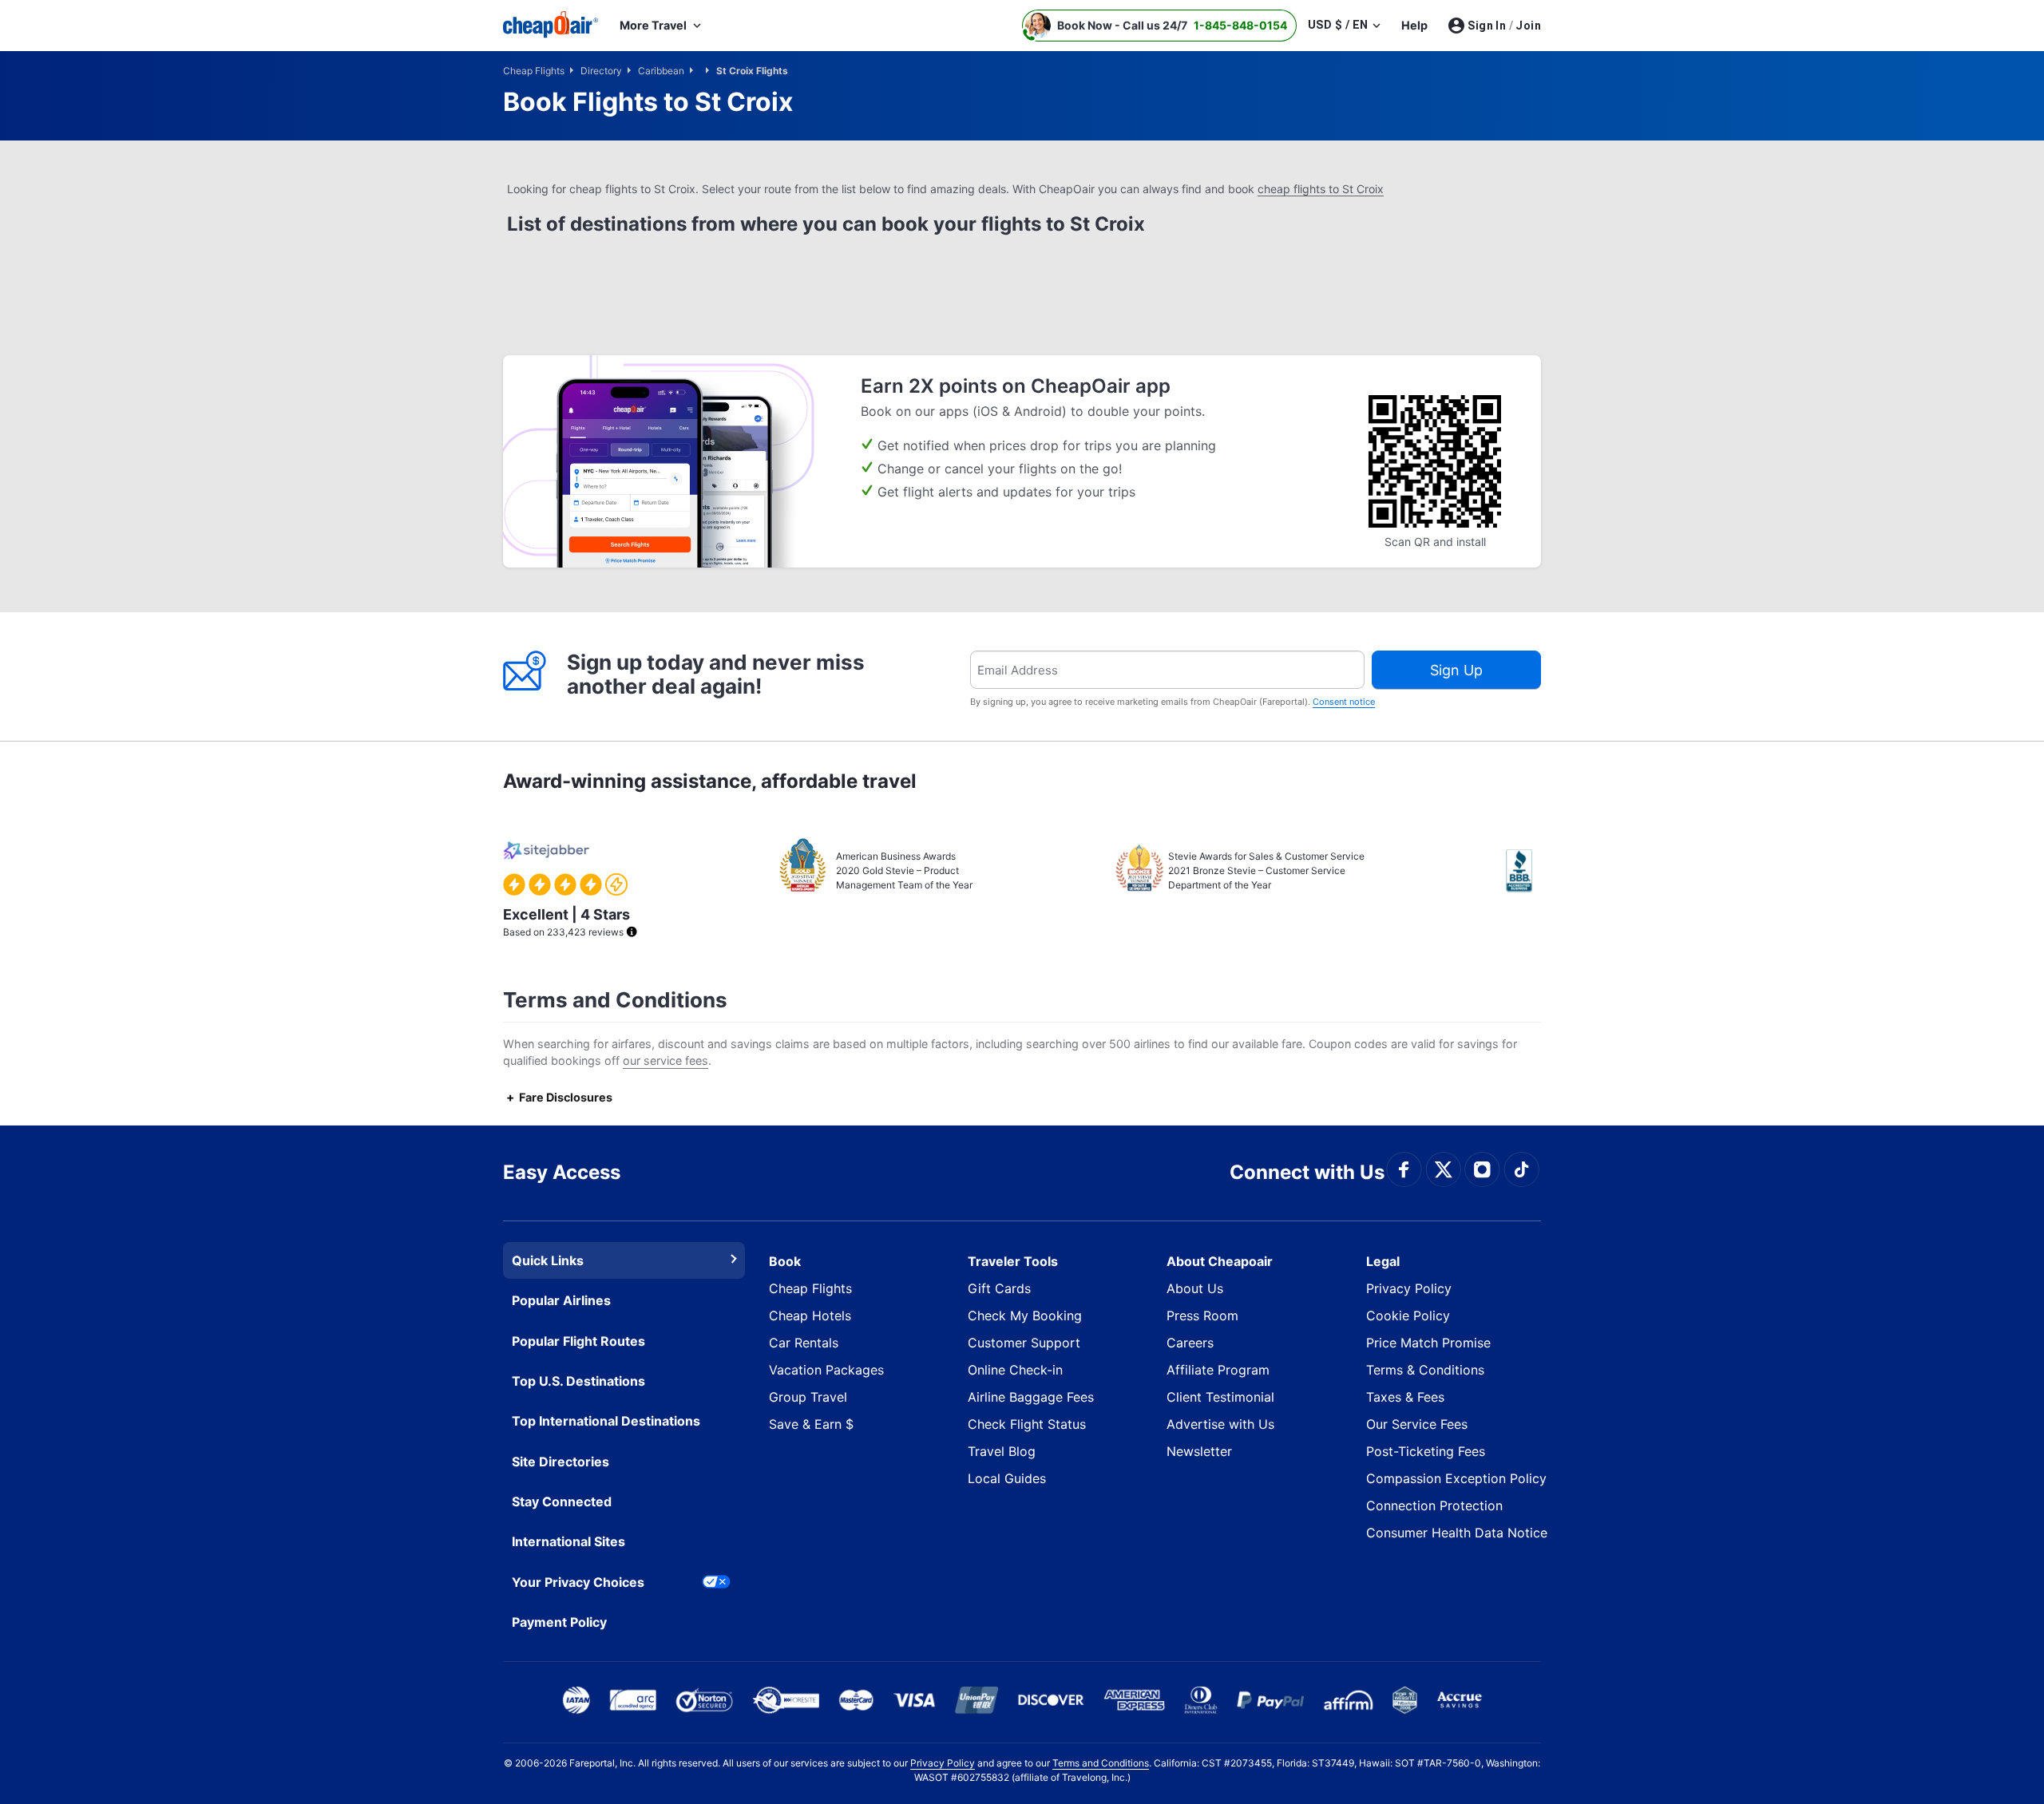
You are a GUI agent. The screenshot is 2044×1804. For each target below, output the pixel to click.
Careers (1190, 1343)
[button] (1159, 26)
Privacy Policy (1409, 1288)
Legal (1383, 1261)
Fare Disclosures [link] (566, 1097)
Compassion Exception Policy (1456, 1478)
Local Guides (1007, 1478)
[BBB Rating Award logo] (1523, 871)
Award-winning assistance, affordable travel (710, 781)
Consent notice (1344, 702)
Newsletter (1199, 1451)
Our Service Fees (1417, 1424)
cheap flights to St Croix (1321, 189)
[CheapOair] (551, 26)
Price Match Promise (1428, 1343)
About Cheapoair (1220, 1261)
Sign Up (1456, 670)
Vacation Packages (826, 1370)
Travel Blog (1002, 1451)
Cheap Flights (810, 1288)
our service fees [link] (665, 1060)
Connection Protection (1434, 1505)
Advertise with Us (1220, 1424)
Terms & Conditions (1425, 1370)
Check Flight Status (1027, 1424)
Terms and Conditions (1101, 1763)
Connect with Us (1307, 1172)
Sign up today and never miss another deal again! (716, 674)
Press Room (1202, 1315)
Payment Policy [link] (559, 1622)
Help (1414, 25)
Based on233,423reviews (566, 922)
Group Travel (808, 1397)
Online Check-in (1015, 1370)
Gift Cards (999, 1288)
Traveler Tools (1013, 1261)
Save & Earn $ (811, 1424)
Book (785, 1261)
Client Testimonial (1220, 1397)
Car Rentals (804, 1343)
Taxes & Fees (1405, 1397)
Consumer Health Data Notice (1457, 1533)
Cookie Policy (1408, 1315)
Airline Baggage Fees (1031, 1397)
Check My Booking (1025, 1315)
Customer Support (1024, 1343)
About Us (1195, 1288)
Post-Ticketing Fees (1426, 1451)
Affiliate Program (1218, 1370)
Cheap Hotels (810, 1315)
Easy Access (562, 1172)
